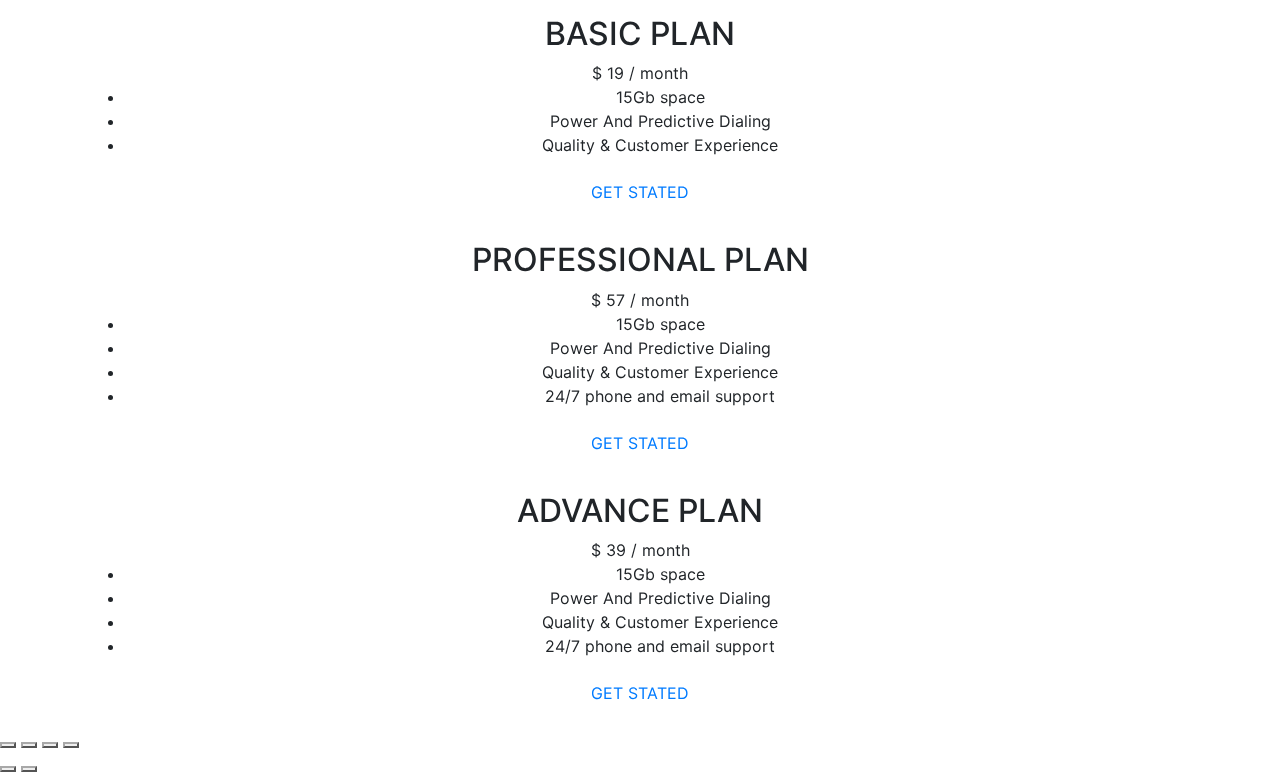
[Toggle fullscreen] (50, 745)
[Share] (29, 745)
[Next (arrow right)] (29, 769)
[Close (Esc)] (8, 745)
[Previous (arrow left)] (8, 769)
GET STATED (640, 192)
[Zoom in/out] (71, 745)
